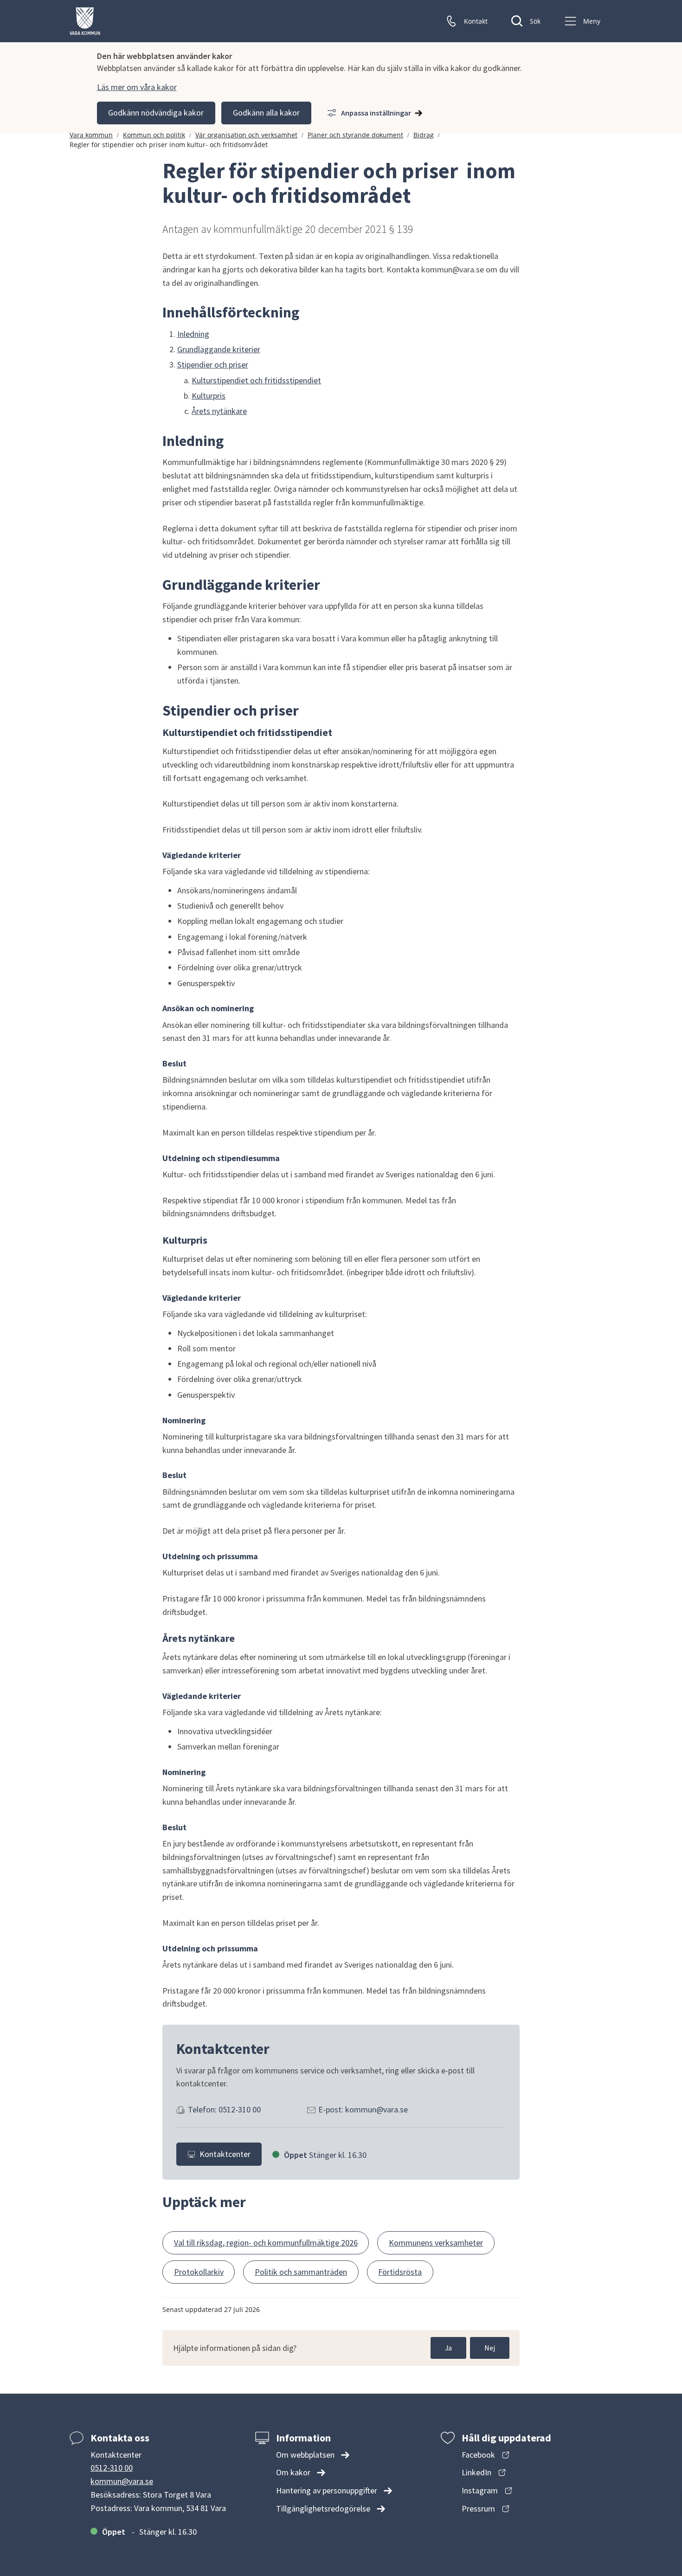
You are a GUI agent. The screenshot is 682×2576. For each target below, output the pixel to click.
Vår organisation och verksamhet (246, 135)
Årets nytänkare (219, 411)
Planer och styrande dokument (355, 135)
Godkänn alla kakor (266, 113)
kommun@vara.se (122, 2481)
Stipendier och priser (213, 365)
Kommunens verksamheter (436, 2243)
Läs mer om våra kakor (137, 87)
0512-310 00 (112, 2468)
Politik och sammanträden (301, 2272)
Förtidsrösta (400, 2272)
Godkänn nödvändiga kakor (156, 113)
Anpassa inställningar (376, 113)
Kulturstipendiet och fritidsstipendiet (256, 380)
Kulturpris (209, 396)
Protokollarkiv (199, 2272)
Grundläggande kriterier (219, 349)
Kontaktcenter (225, 2154)
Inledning (193, 334)
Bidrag (424, 135)
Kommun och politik (154, 135)
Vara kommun (91, 135)
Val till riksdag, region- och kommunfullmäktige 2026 (266, 2243)
